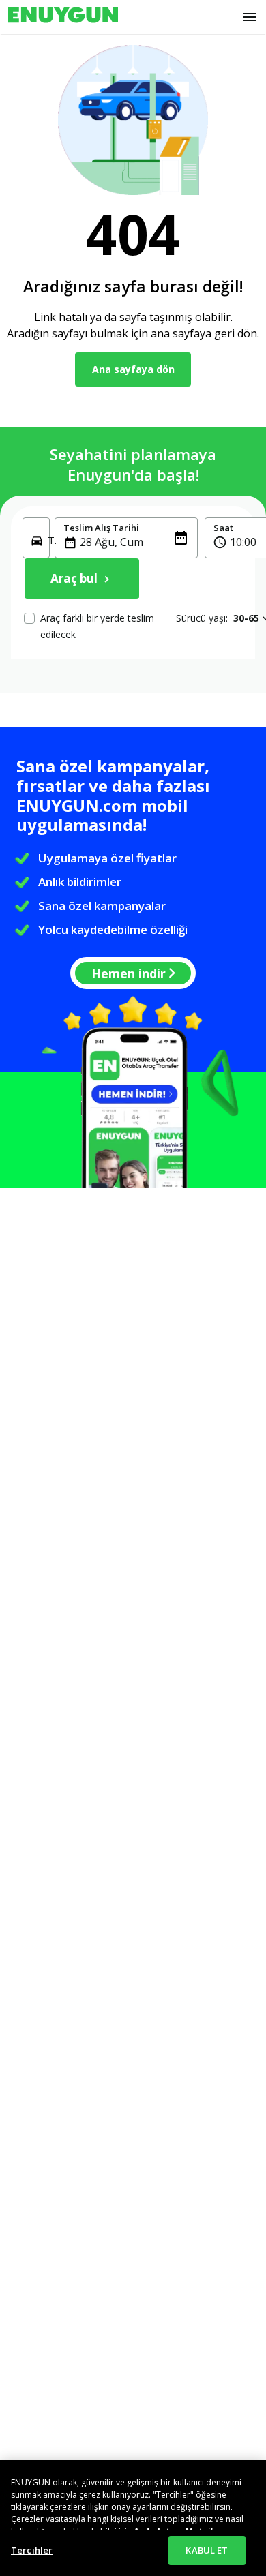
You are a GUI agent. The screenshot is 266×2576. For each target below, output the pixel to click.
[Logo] (63, 17)
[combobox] (134, 542)
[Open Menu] (250, 17)
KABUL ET (207, 2550)
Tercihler (32, 2550)
